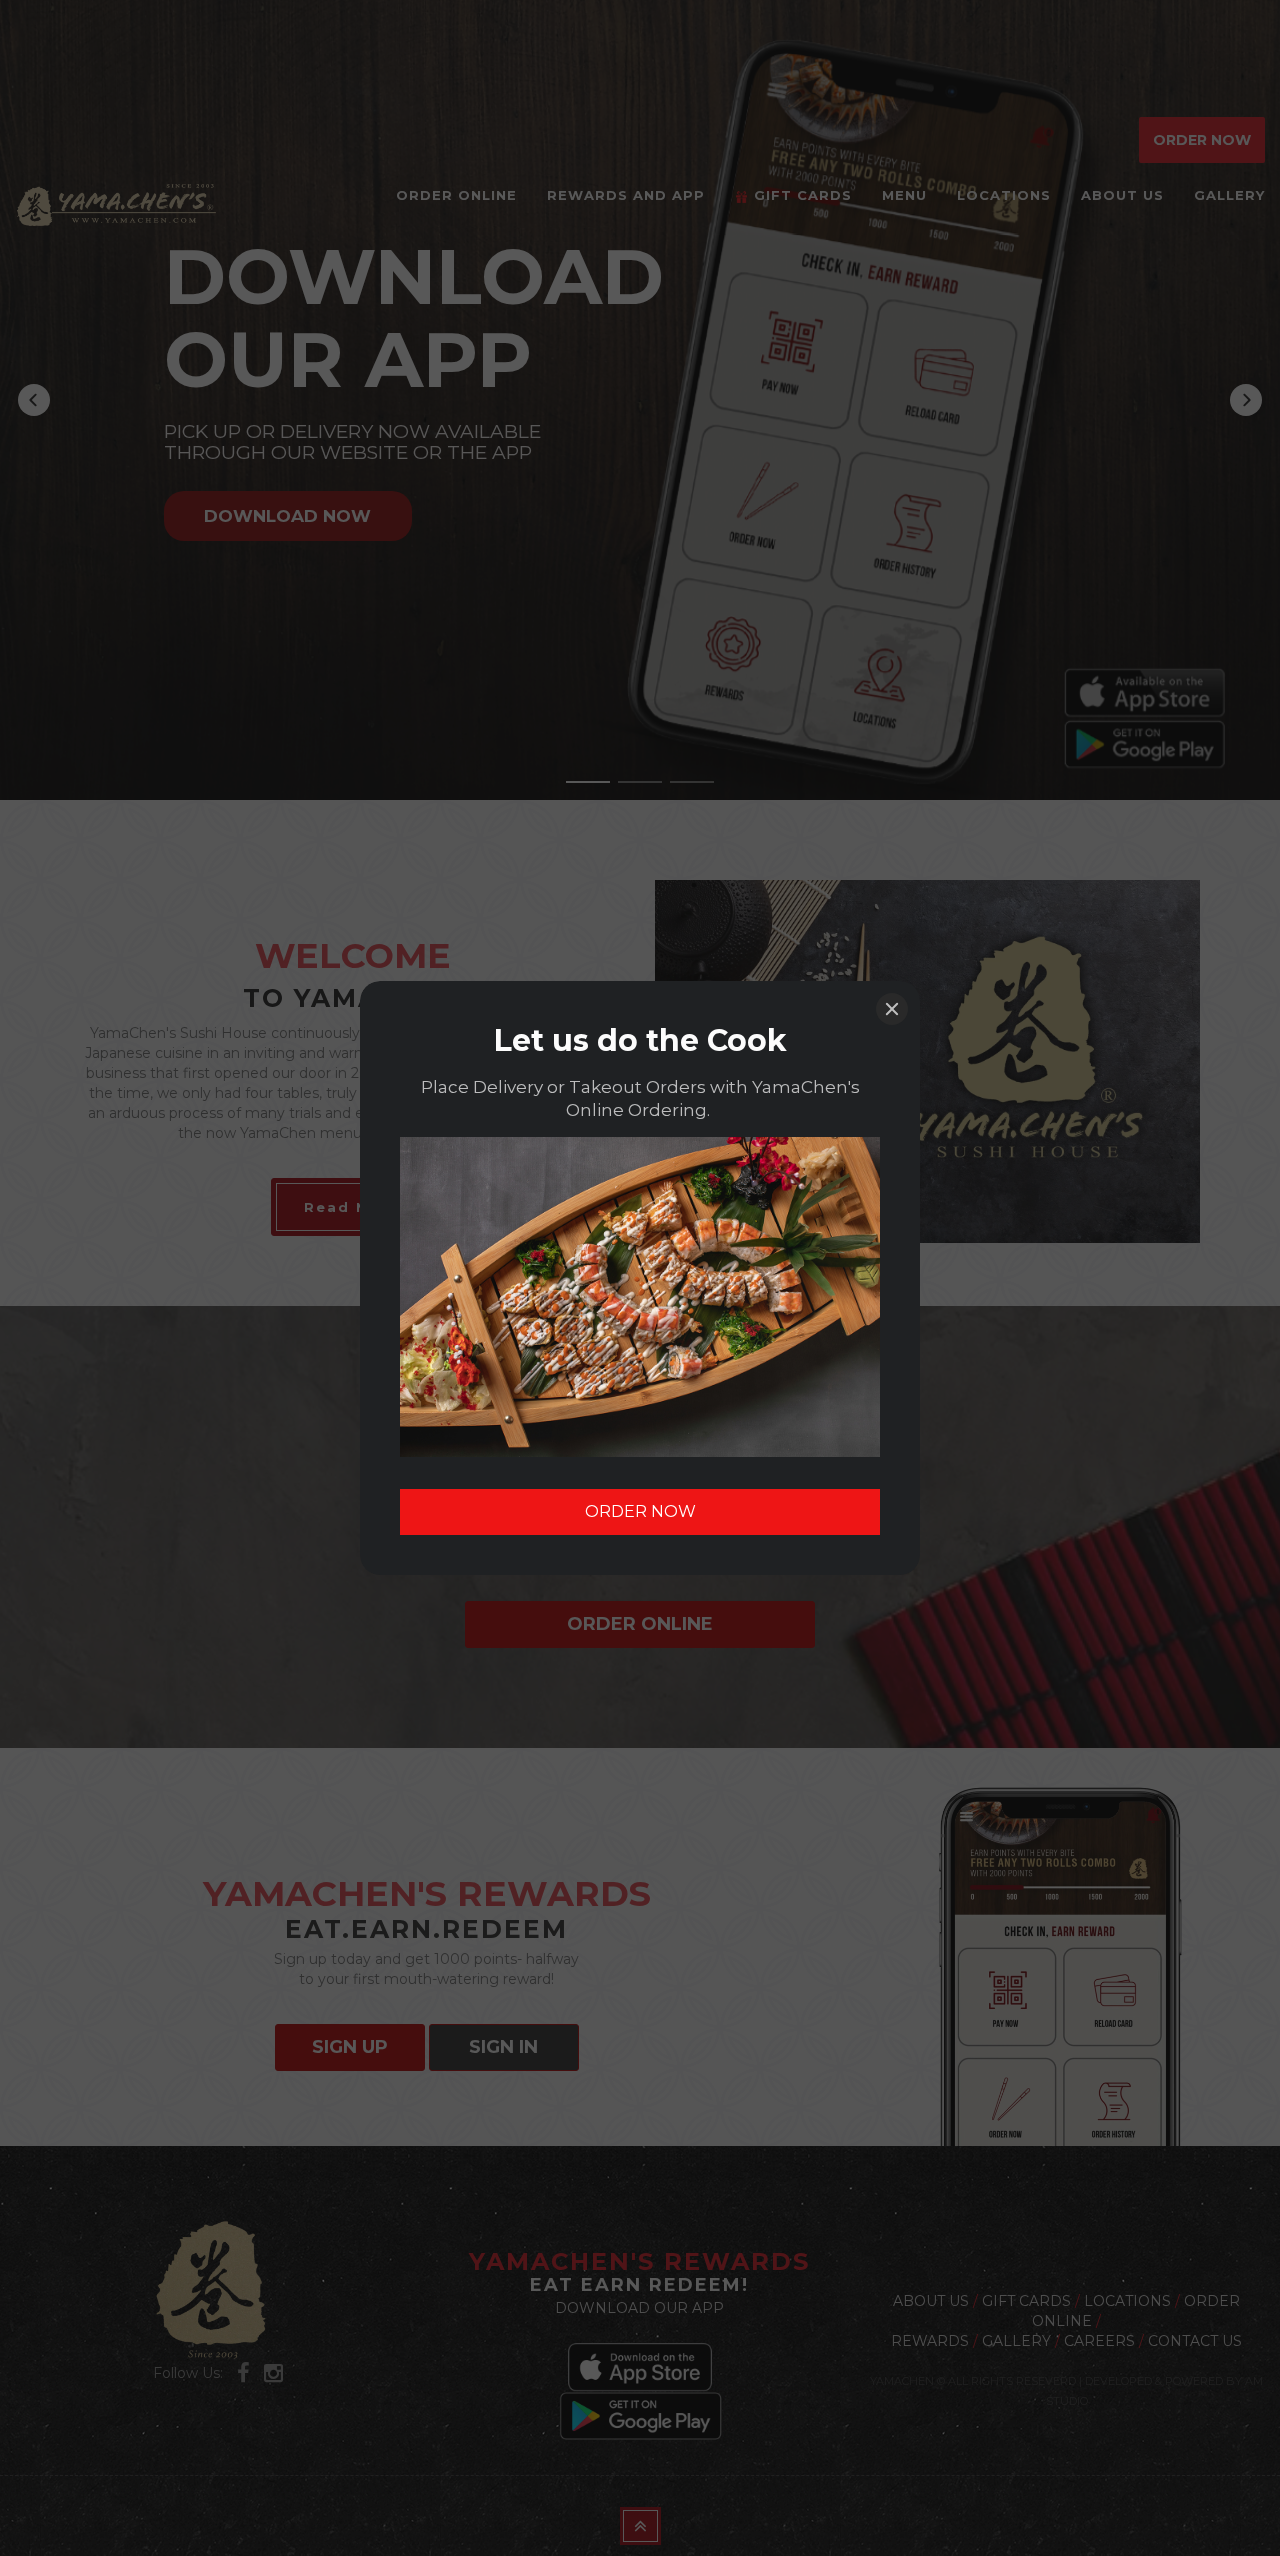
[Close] (892, 1009)
